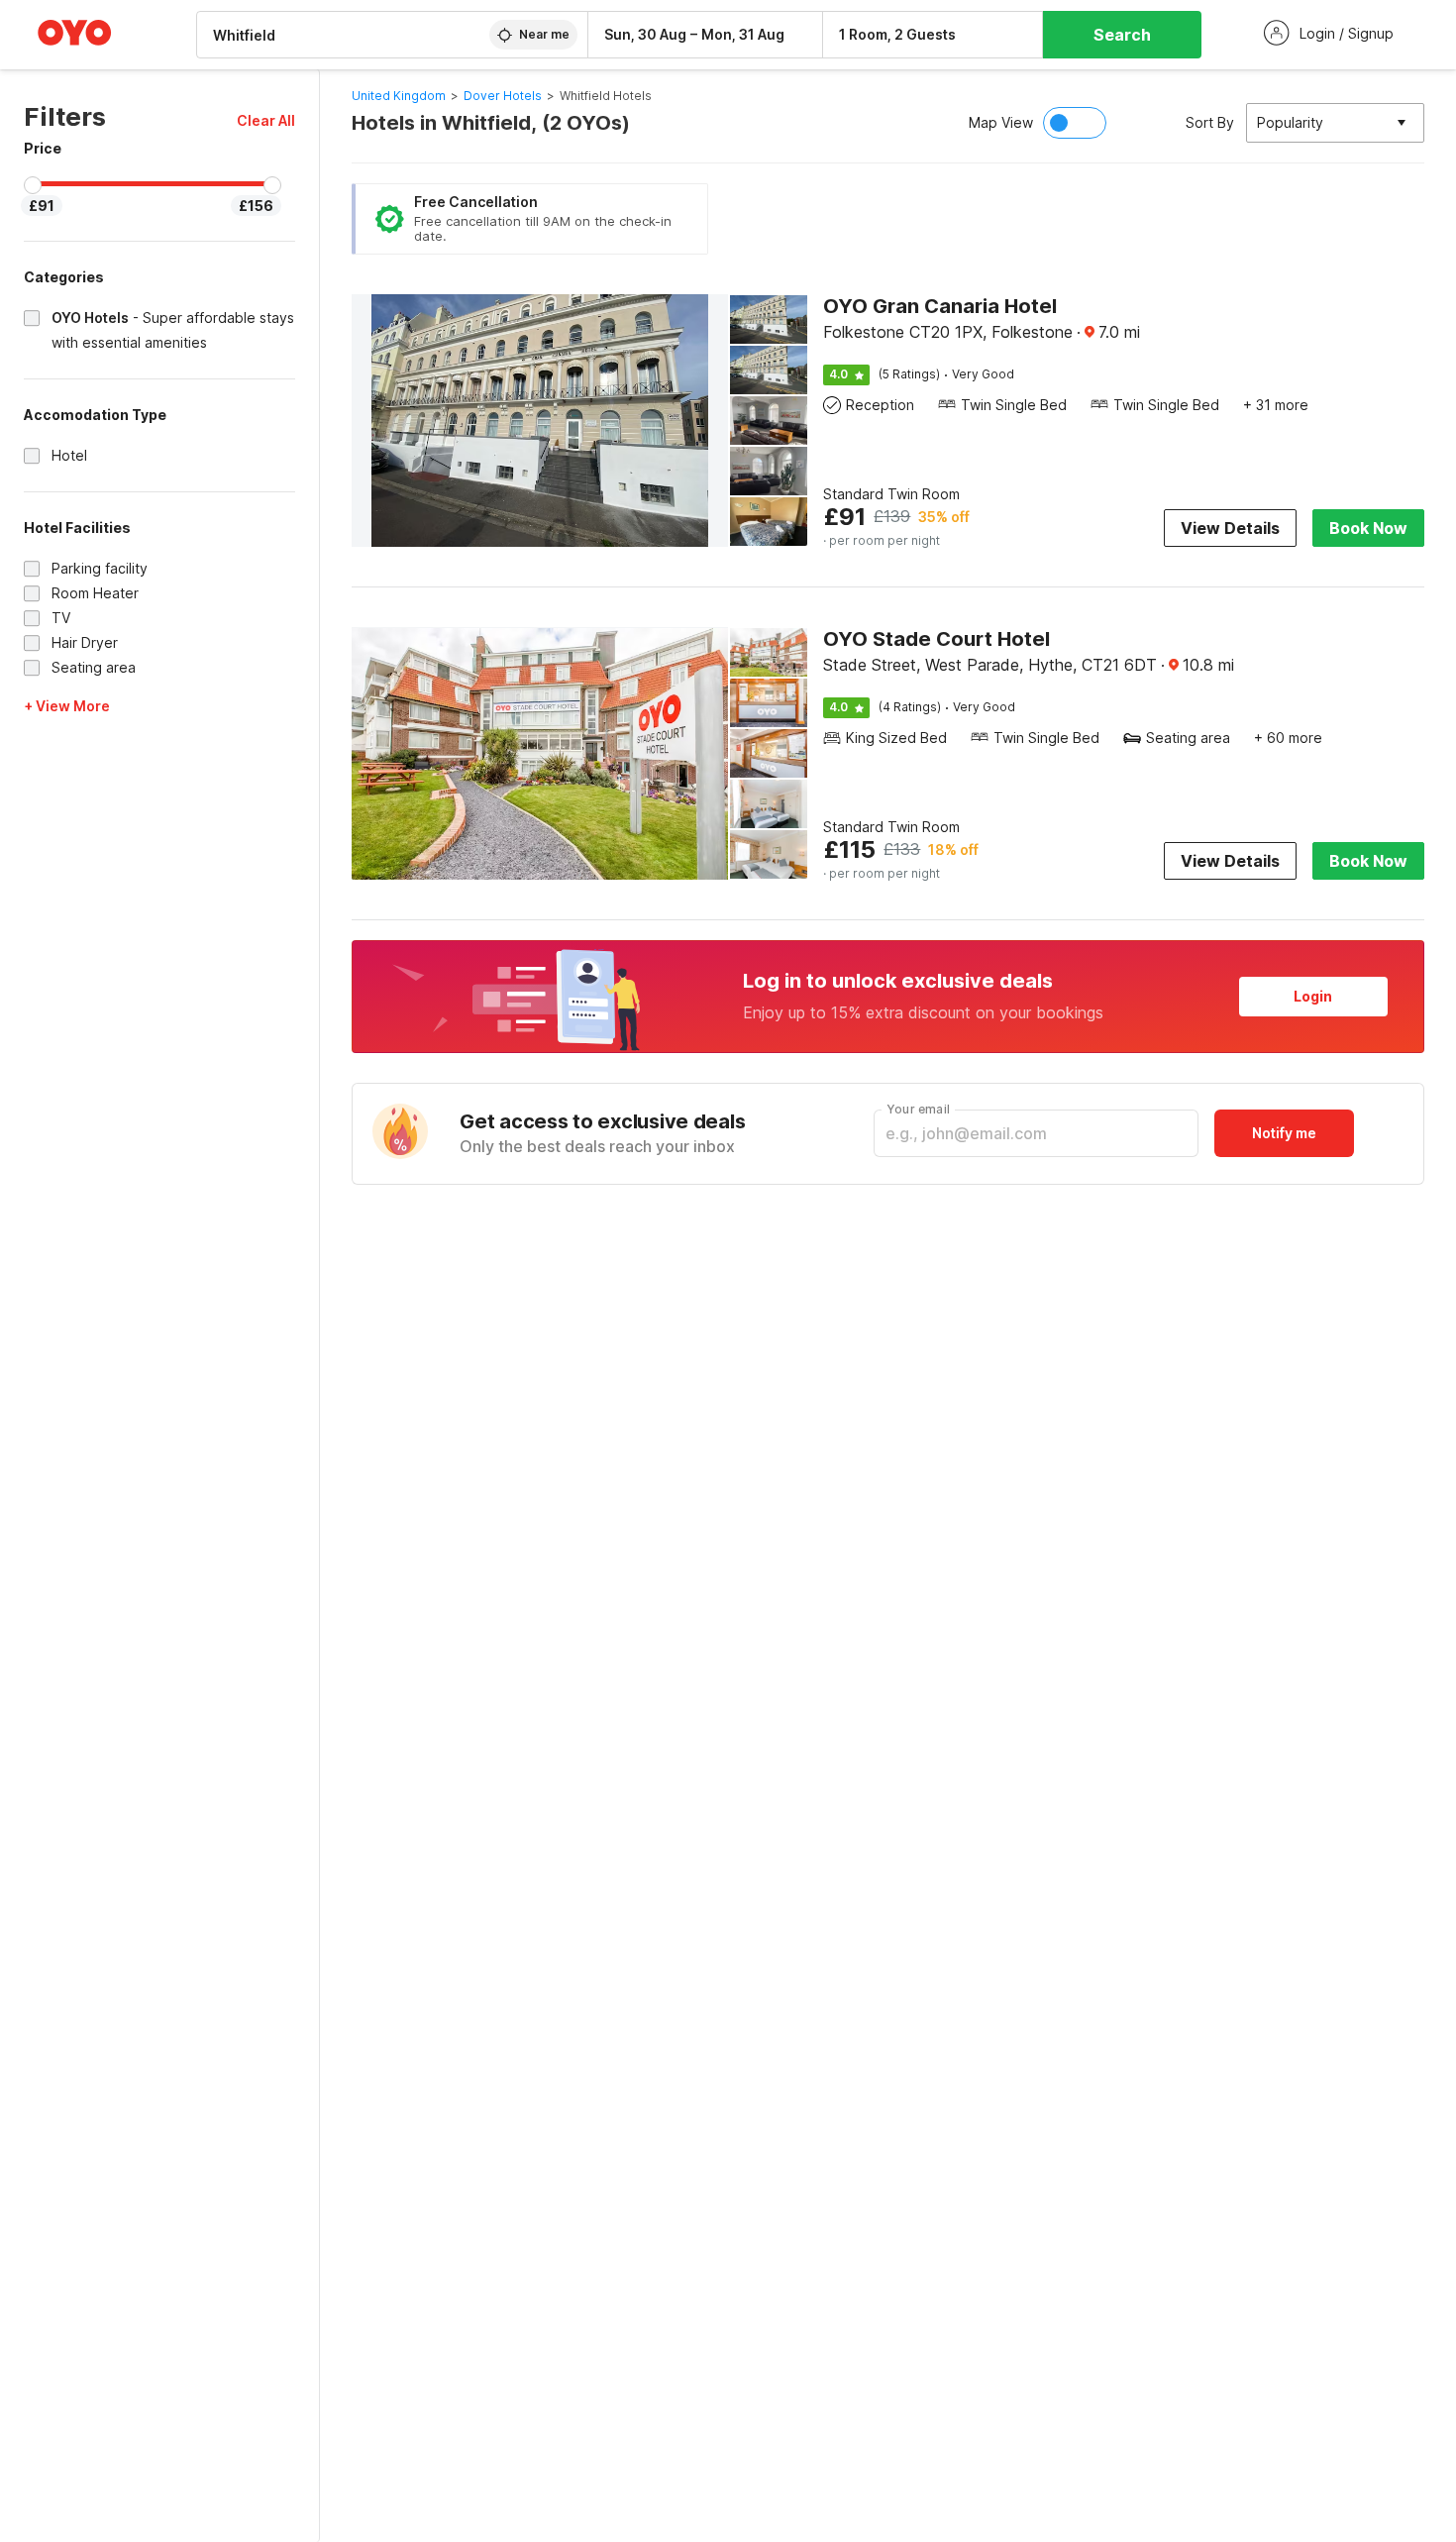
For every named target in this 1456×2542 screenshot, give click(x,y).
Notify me (1284, 1133)
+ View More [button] (67, 706)
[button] (266, 120)
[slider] (33, 185)
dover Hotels (503, 96)
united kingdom (399, 96)
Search (1122, 35)
